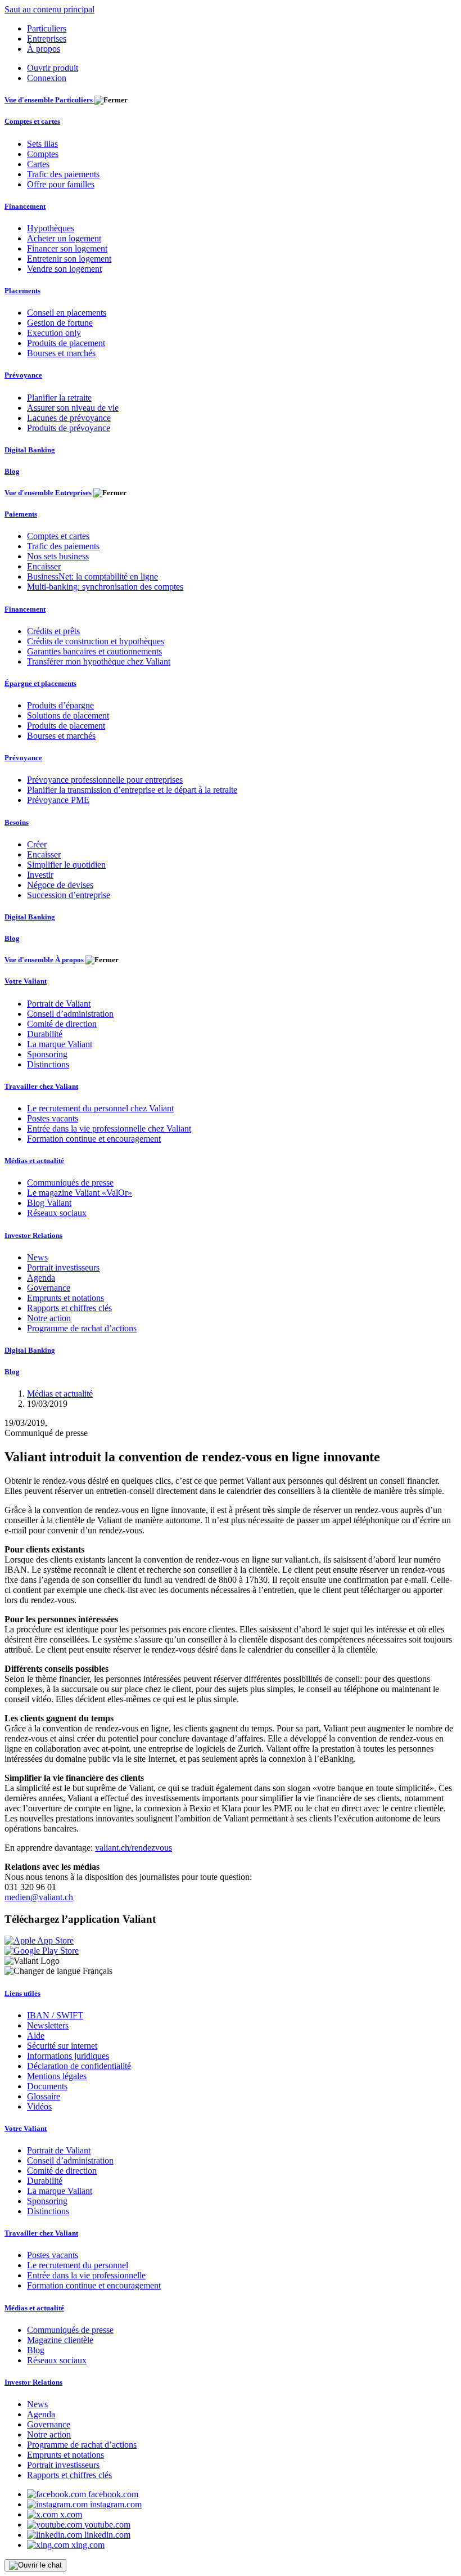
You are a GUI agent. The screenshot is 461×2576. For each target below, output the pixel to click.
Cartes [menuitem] (38, 164)
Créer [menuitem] (37, 844)
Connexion (47, 78)
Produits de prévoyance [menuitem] (69, 428)
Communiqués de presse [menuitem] (70, 1182)
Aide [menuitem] (36, 2036)
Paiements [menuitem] (21, 514)
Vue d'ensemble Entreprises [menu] (49, 493)
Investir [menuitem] (40, 875)
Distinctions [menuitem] (48, 1064)
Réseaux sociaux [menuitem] (57, 1213)
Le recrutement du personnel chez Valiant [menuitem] (100, 1108)
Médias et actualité (60, 1394)
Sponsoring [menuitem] (47, 1054)
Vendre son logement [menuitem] (64, 269)
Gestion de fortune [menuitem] (60, 323)
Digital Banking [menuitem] (30, 450)
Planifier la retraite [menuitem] (59, 398)
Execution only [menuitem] (54, 333)
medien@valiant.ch (39, 1897)
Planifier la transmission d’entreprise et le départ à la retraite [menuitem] (132, 790)
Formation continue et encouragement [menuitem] (94, 1139)
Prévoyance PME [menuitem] (58, 800)
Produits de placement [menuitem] (66, 343)
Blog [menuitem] (12, 471)
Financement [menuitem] (25, 206)
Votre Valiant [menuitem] (26, 981)
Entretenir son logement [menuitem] (69, 259)
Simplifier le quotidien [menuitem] (66, 865)
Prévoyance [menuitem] (23, 375)
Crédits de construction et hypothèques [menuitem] (96, 641)
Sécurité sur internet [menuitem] (62, 2046)
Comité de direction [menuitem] (62, 1024)
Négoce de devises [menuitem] (60, 885)
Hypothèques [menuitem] (51, 228)
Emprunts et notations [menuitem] (65, 1298)
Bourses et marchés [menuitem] (61, 353)
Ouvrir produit (53, 68)
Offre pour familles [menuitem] (61, 184)
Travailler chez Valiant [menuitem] (41, 1086)
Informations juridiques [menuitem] (68, 2056)
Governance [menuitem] (49, 1288)
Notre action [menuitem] (49, 1318)
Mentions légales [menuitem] (57, 2076)
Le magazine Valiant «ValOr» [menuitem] (80, 1193)
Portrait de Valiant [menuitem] (59, 1004)
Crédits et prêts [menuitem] (53, 631)
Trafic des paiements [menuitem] (63, 174)
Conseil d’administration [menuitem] (70, 1014)
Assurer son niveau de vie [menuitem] (73, 408)
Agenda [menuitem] (41, 1278)
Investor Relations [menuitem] (33, 1235)
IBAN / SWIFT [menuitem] (55, 2015)
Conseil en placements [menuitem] (67, 313)
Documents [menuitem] (47, 2086)
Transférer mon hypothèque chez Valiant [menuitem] (99, 661)
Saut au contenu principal (49, 9)
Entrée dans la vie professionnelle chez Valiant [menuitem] (109, 1128)
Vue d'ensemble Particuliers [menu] (49, 100)
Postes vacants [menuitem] (53, 1118)
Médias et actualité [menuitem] (34, 1161)
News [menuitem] (37, 1257)
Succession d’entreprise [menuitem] (69, 895)
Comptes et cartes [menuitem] (32, 121)
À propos (44, 49)
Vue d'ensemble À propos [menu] (45, 960)
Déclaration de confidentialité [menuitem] (79, 2066)
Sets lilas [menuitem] (42, 144)
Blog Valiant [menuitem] (49, 1203)
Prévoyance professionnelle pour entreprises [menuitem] (105, 780)
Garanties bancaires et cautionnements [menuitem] (94, 651)
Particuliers (47, 28)
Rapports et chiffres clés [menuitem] (69, 1308)
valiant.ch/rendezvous (134, 1848)
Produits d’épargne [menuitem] (60, 705)
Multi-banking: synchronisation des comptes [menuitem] (105, 587)
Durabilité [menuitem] (45, 1034)
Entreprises (47, 39)
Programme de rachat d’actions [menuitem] (82, 1328)
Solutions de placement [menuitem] (68, 715)
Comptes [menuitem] (43, 154)
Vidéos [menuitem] (39, 2106)
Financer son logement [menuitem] (67, 248)
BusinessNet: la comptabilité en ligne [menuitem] (92, 576)
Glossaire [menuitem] (44, 2096)
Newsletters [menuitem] (48, 2025)
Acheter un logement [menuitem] (64, 238)
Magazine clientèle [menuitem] (60, 2340)
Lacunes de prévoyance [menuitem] (69, 418)
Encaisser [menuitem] (44, 566)
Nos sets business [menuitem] (58, 556)
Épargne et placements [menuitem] (40, 683)
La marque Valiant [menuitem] (60, 1044)
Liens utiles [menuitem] (22, 1993)
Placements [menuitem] (22, 291)
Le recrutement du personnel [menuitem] (78, 2265)
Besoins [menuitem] (17, 822)
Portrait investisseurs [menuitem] (63, 1267)
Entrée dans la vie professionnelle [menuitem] (86, 2275)
